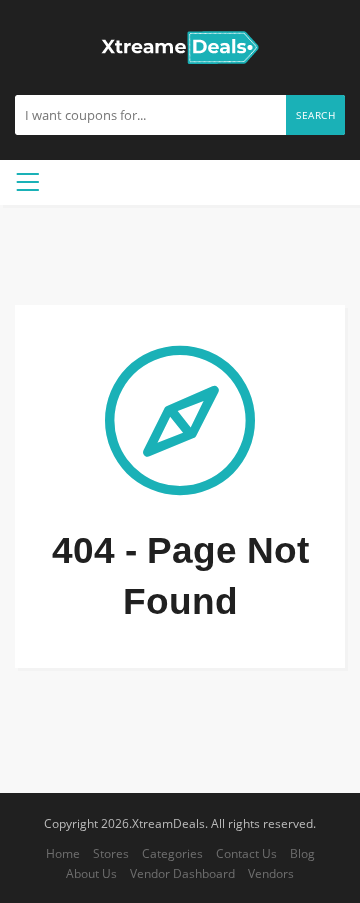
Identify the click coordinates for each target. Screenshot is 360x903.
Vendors (271, 873)
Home (63, 853)
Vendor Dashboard (182, 873)
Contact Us (246, 853)
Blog (302, 853)
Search (315, 115)
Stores (111, 853)
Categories (172, 853)
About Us (91, 873)
